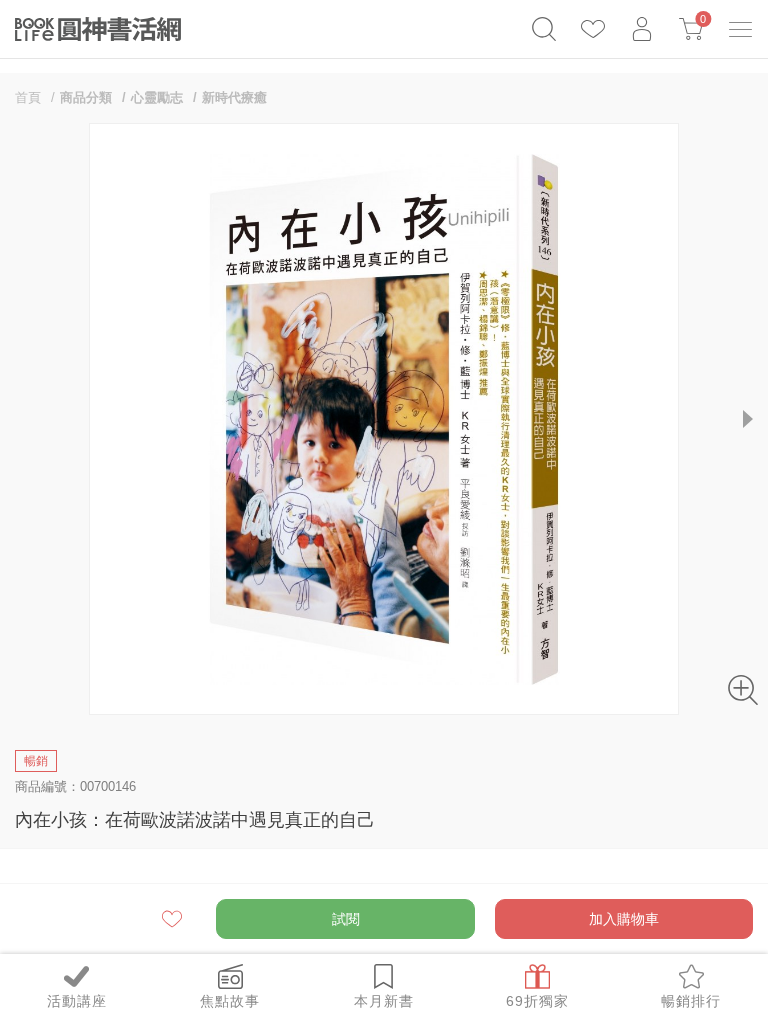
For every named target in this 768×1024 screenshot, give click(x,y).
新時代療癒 (234, 97)
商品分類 (86, 97)
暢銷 (36, 761)
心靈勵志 (157, 97)
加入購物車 (624, 919)
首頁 (28, 97)
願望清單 (173, 919)
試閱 (346, 919)
